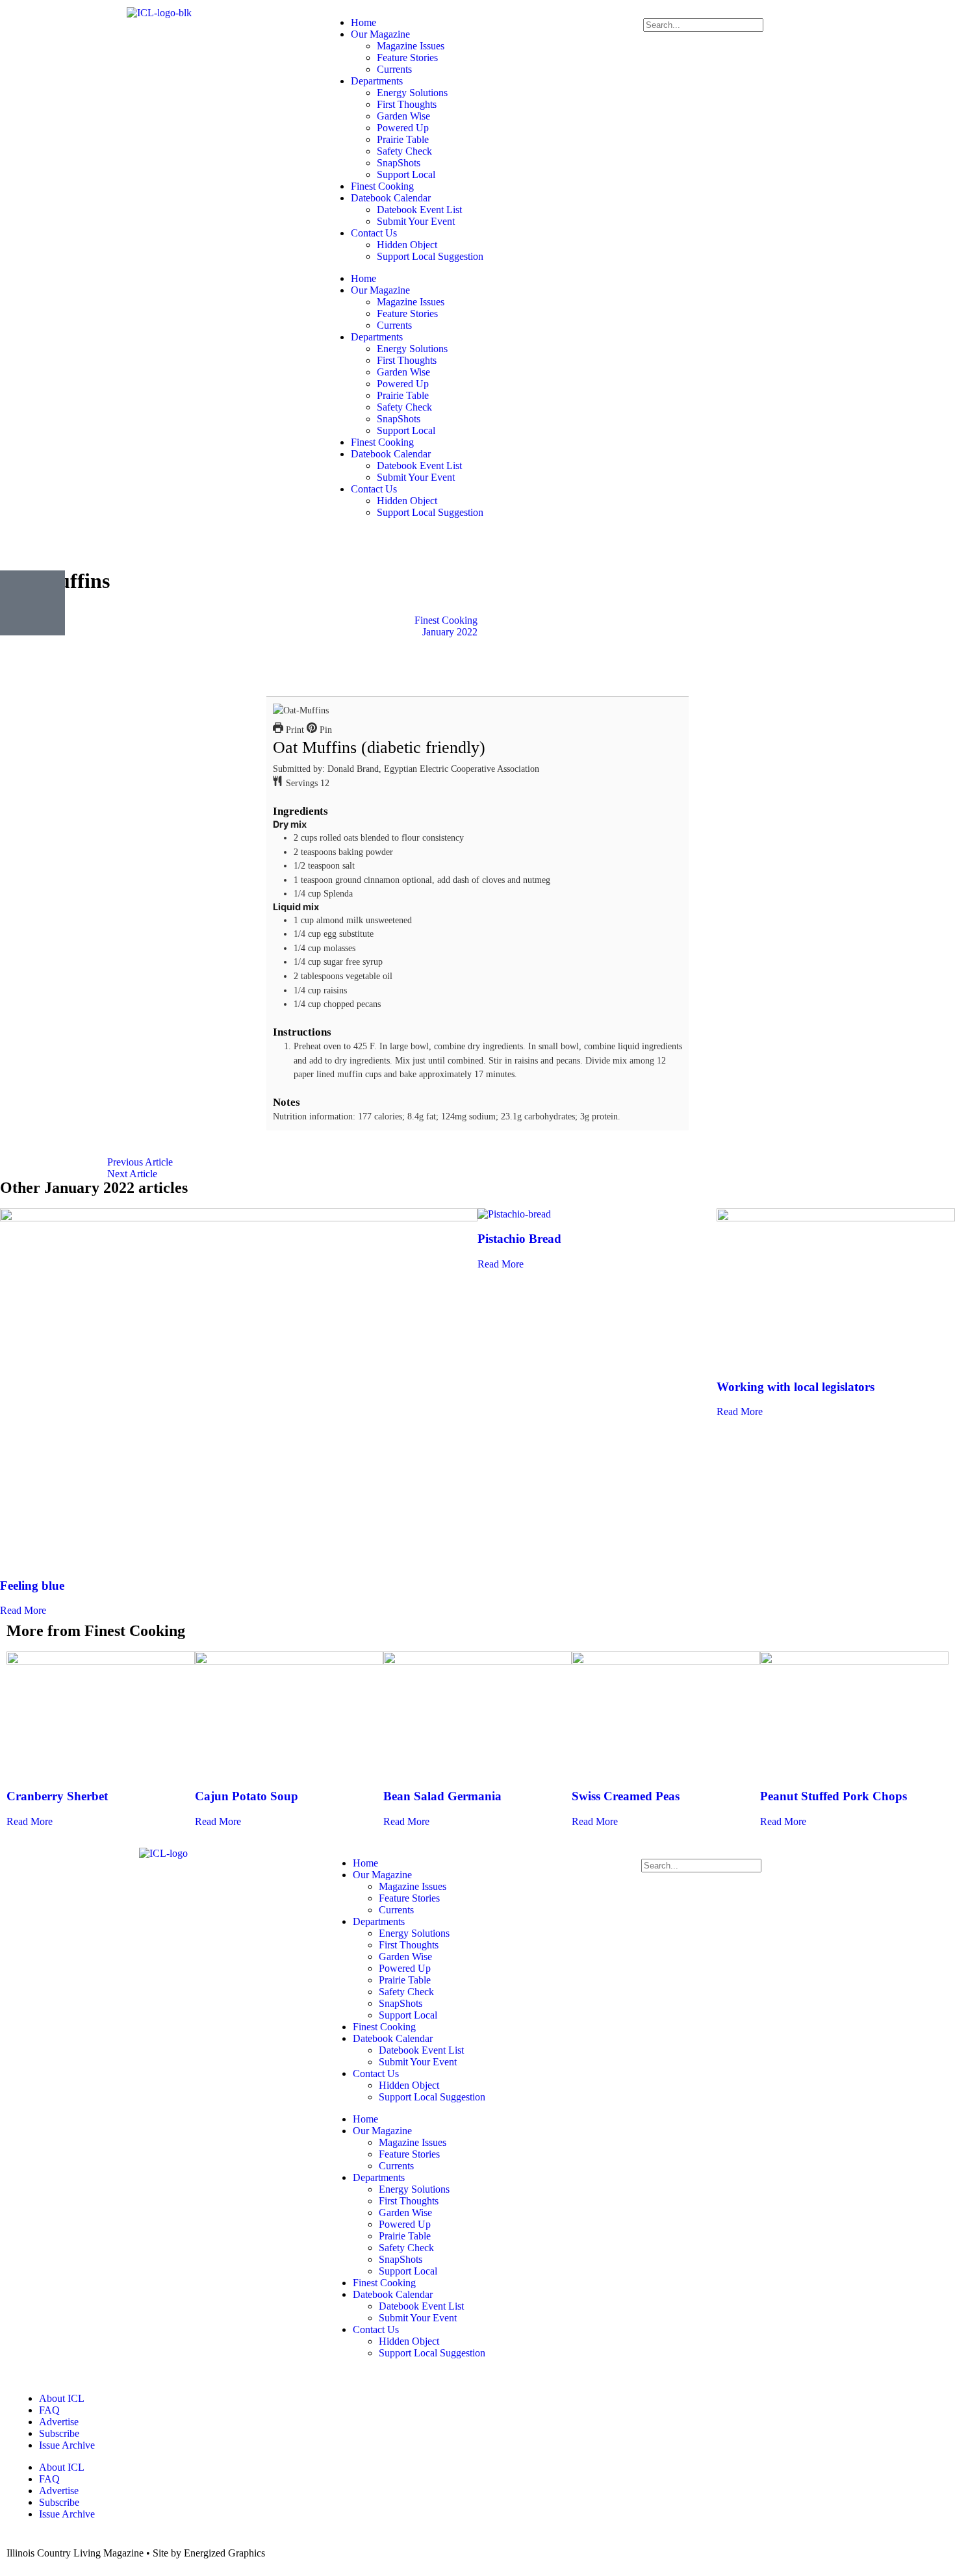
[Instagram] (411, 545)
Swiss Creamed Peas (626, 1796)
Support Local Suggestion (430, 256)
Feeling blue (32, 1586)
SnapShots (399, 163)
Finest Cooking (382, 186)
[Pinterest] (446, 545)
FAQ (49, 2410)
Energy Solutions (412, 93)
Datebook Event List (419, 210)
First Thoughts (407, 104)
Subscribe (59, 2433)
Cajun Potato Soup (247, 1796)
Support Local (406, 174)
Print (294, 730)
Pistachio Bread (519, 1239)
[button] (796, 12)
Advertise (59, 2422)
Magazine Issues (411, 46)
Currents (394, 69)
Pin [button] (325, 730)
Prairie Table (403, 139)
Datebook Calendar (391, 198)
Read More (23, 1610)
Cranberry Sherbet (57, 1796)
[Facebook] (341, 545)
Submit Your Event (416, 221)
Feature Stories (407, 57)
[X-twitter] (376, 545)
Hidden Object (407, 245)
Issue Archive (67, 2445)
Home (363, 22)
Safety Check (404, 151)
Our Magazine (380, 34)
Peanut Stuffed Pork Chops (834, 1796)
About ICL (62, 2398)
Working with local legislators (796, 1387)
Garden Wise (403, 116)
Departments (377, 81)
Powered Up (403, 128)
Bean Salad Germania (442, 1796)
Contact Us (374, 233)
